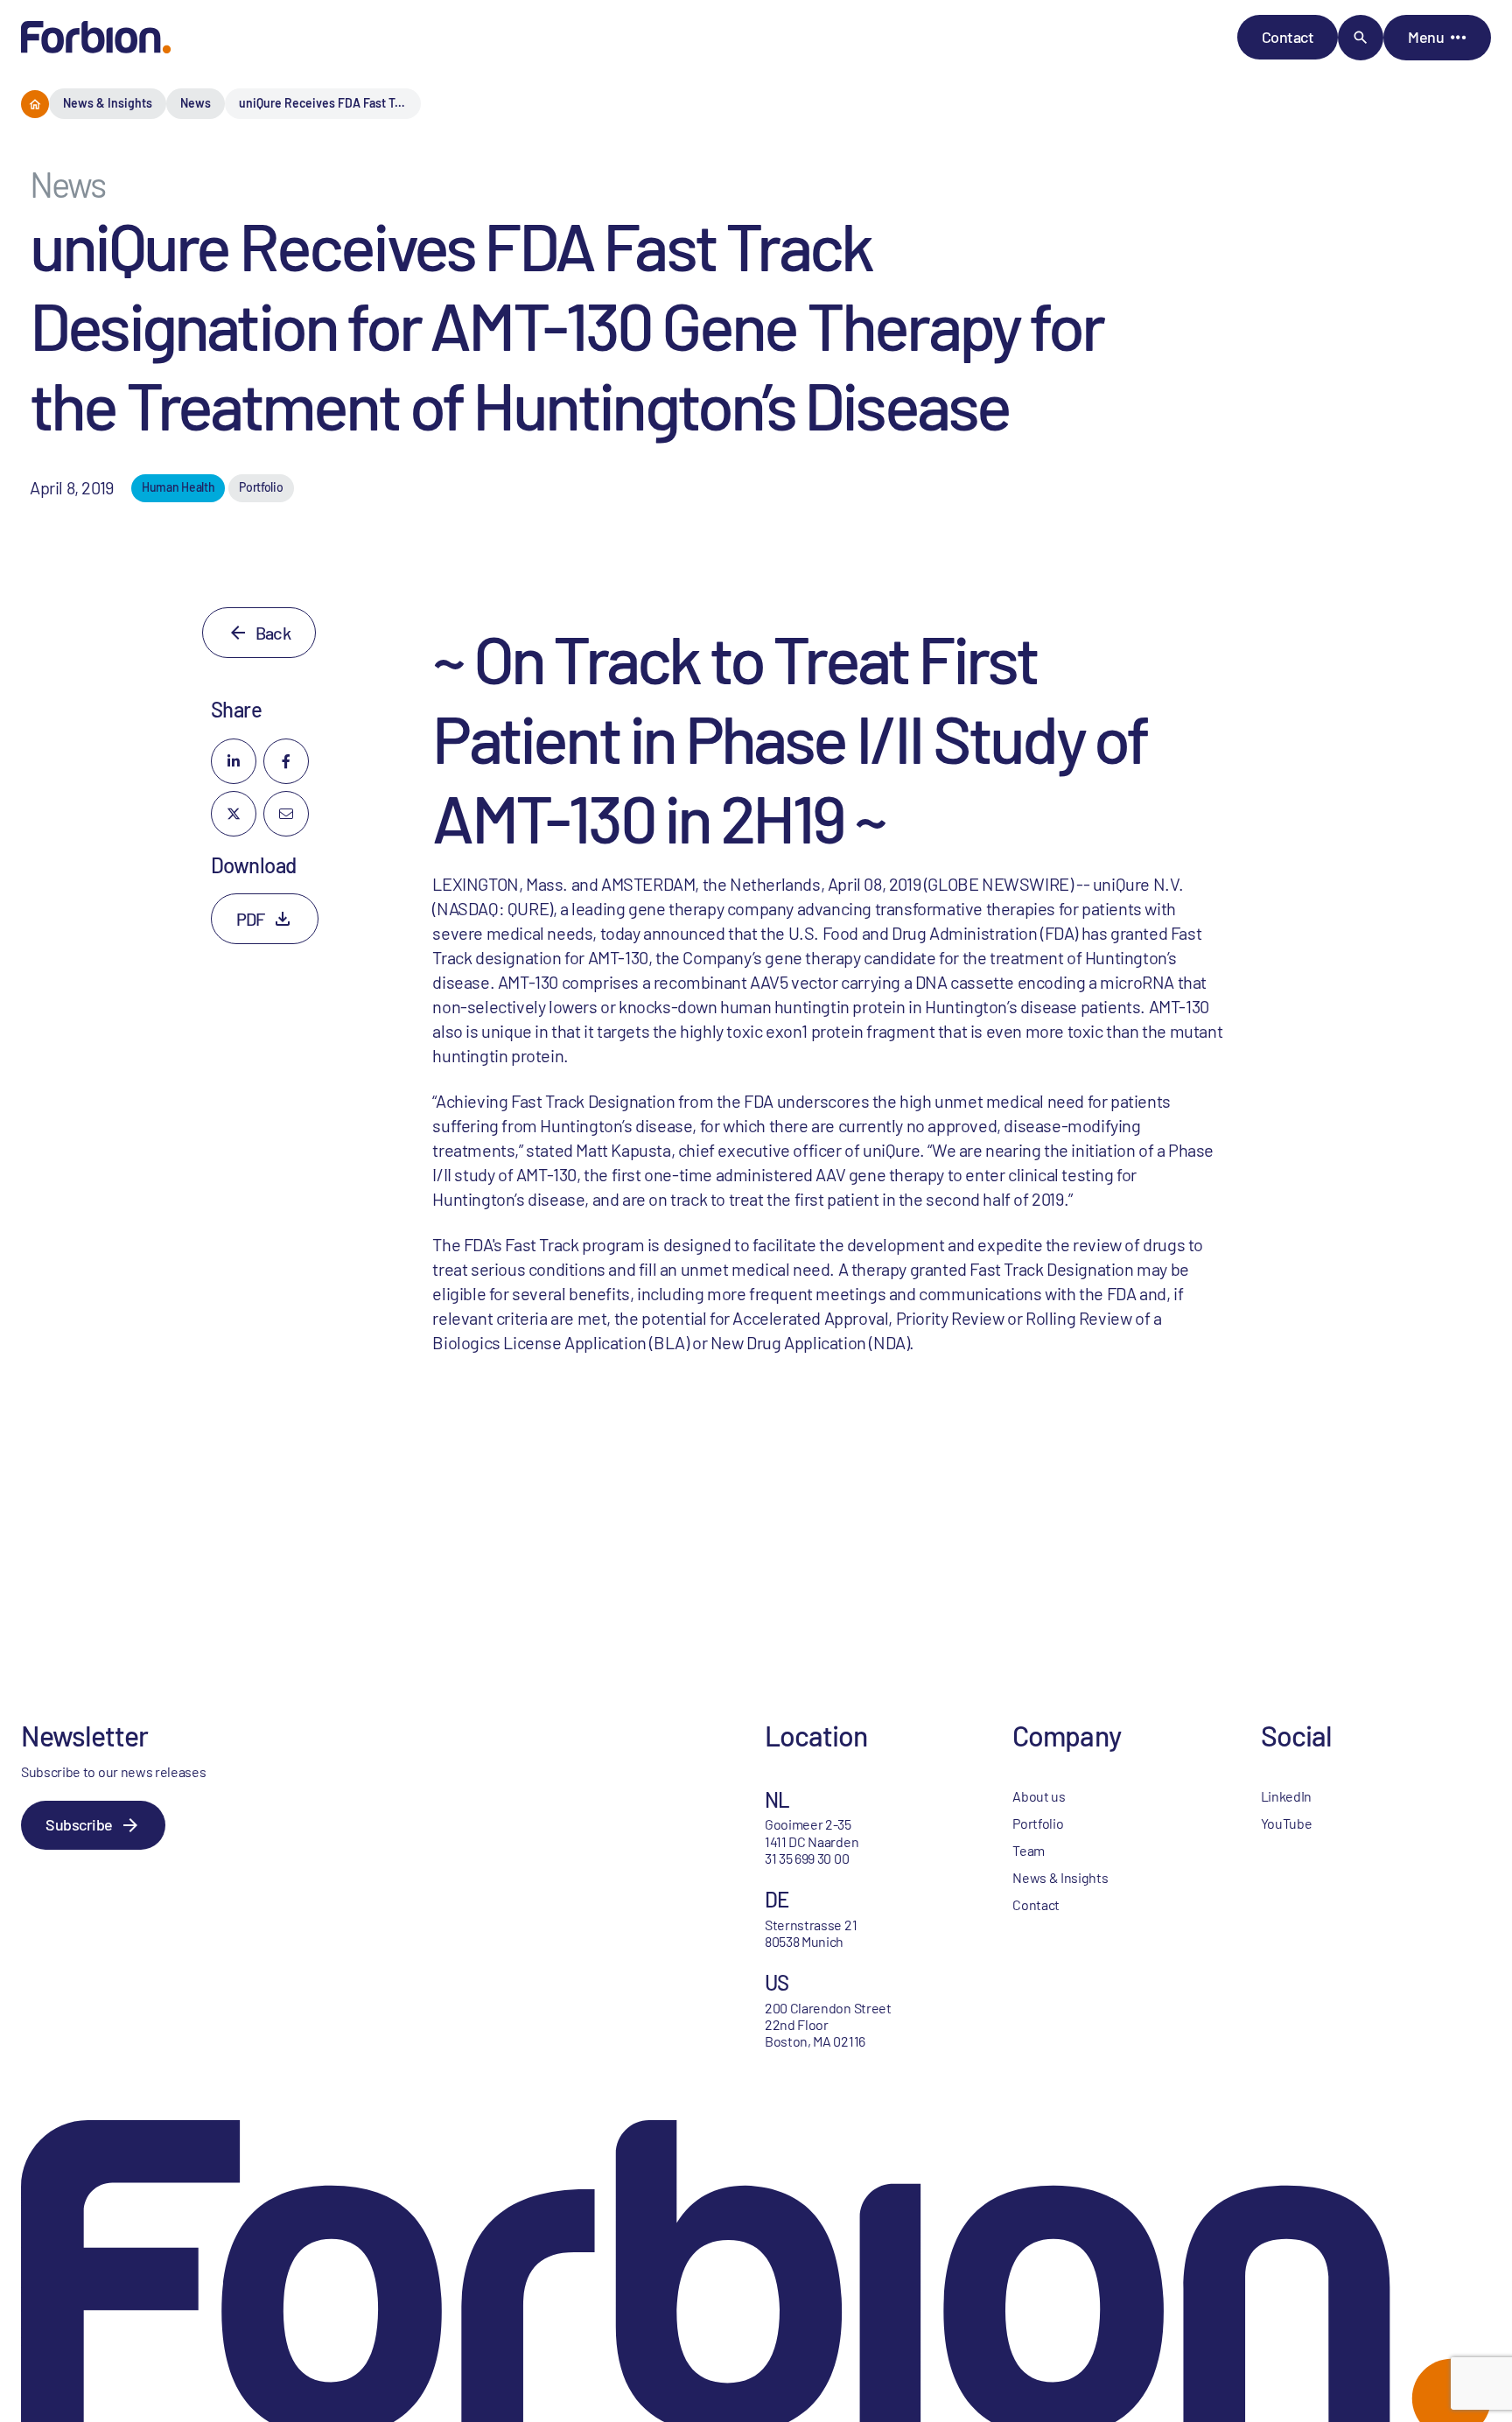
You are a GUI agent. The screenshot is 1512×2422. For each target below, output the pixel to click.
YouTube (1287, 1823)
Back (273, 633)
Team (1029, 1850)
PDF (251, 919)
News (196, 103)
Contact (1288, 37)
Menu (1426, 37)
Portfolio (1038, 1823)
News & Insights (108, 103)
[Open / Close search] (1361, 38)
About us (1039, 1796)
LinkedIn (1286, 1796)
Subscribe (79, 1824)
